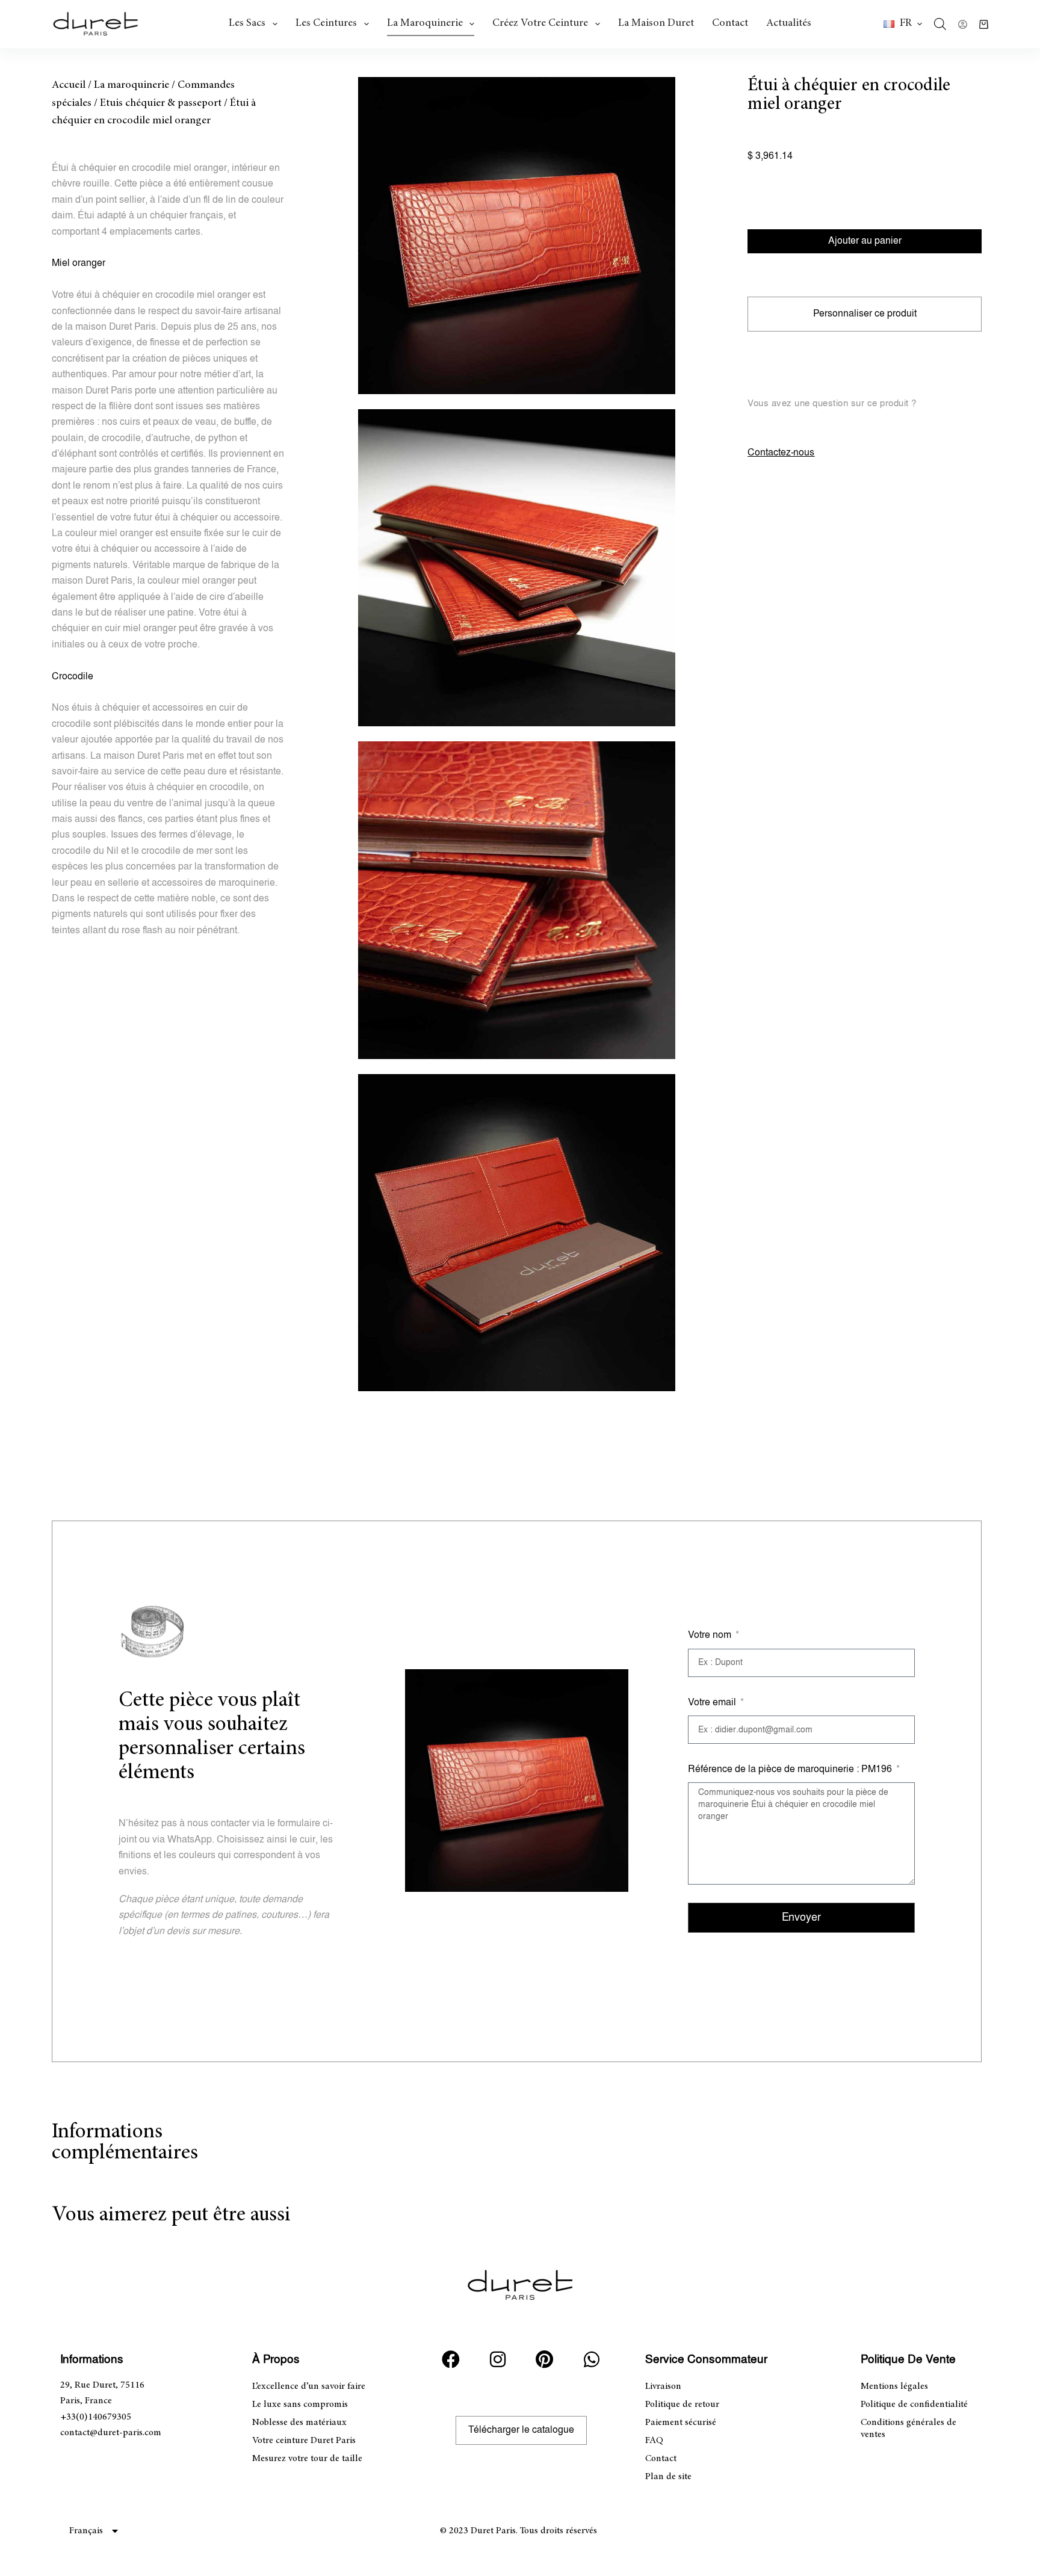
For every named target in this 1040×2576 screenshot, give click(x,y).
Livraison (663, 2386)
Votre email (713, 1703)
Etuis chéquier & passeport (161, 103)
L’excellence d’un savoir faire (309, 2386)
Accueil (69, 85)
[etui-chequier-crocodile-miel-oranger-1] (517, 236)
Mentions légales (894, 2386)
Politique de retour (682, 2405)
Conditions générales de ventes (908, 2429)
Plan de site (668, 2477)
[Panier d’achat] (984, 24)
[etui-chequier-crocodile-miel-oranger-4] (517, 568)
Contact (730, 23)
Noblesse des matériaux (299, 2423)
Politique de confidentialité (914, 2405)
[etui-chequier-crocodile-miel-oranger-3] (517, 900)
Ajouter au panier (865, 241)
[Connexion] (963, 24)
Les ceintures (326, 23)
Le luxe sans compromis (300, 2405)
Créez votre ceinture (540, 23)
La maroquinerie (425, 23)
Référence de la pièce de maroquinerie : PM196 (791, 1769)
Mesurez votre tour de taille (307, 2459)
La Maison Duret (656, 23)
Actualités (789, 23)
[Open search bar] (940, 24)
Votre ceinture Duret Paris (304, 2441)
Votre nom (711, 1635)
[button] (903, 24)
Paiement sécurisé (681, 2423)
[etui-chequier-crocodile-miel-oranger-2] (517, 1233)
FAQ (654, 2441)
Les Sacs (247, 23)
